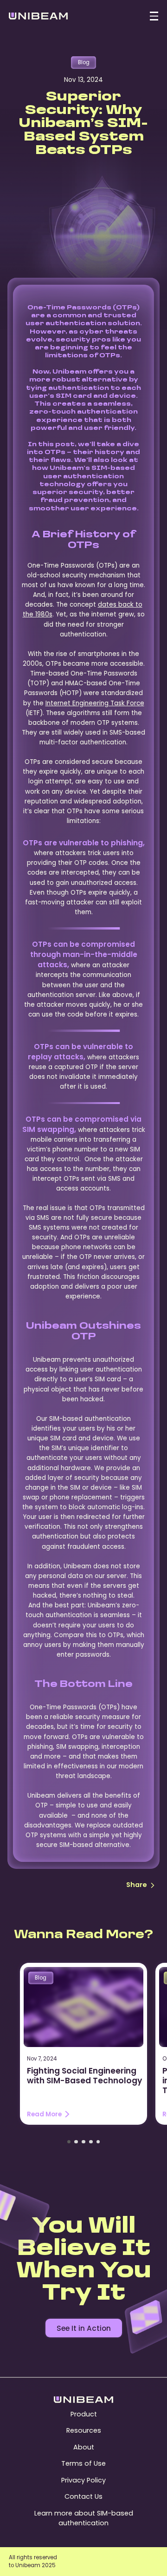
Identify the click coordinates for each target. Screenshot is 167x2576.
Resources (84, 2430)
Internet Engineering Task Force (95, 703)
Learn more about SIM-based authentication (84, 2518)
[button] (69, 2142)
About (84, 2447)
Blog (84, 62)
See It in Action (84, 2328)
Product (84, 2414)
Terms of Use (83, 2463)
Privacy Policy (83, 2480)
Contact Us (83, 2496)
